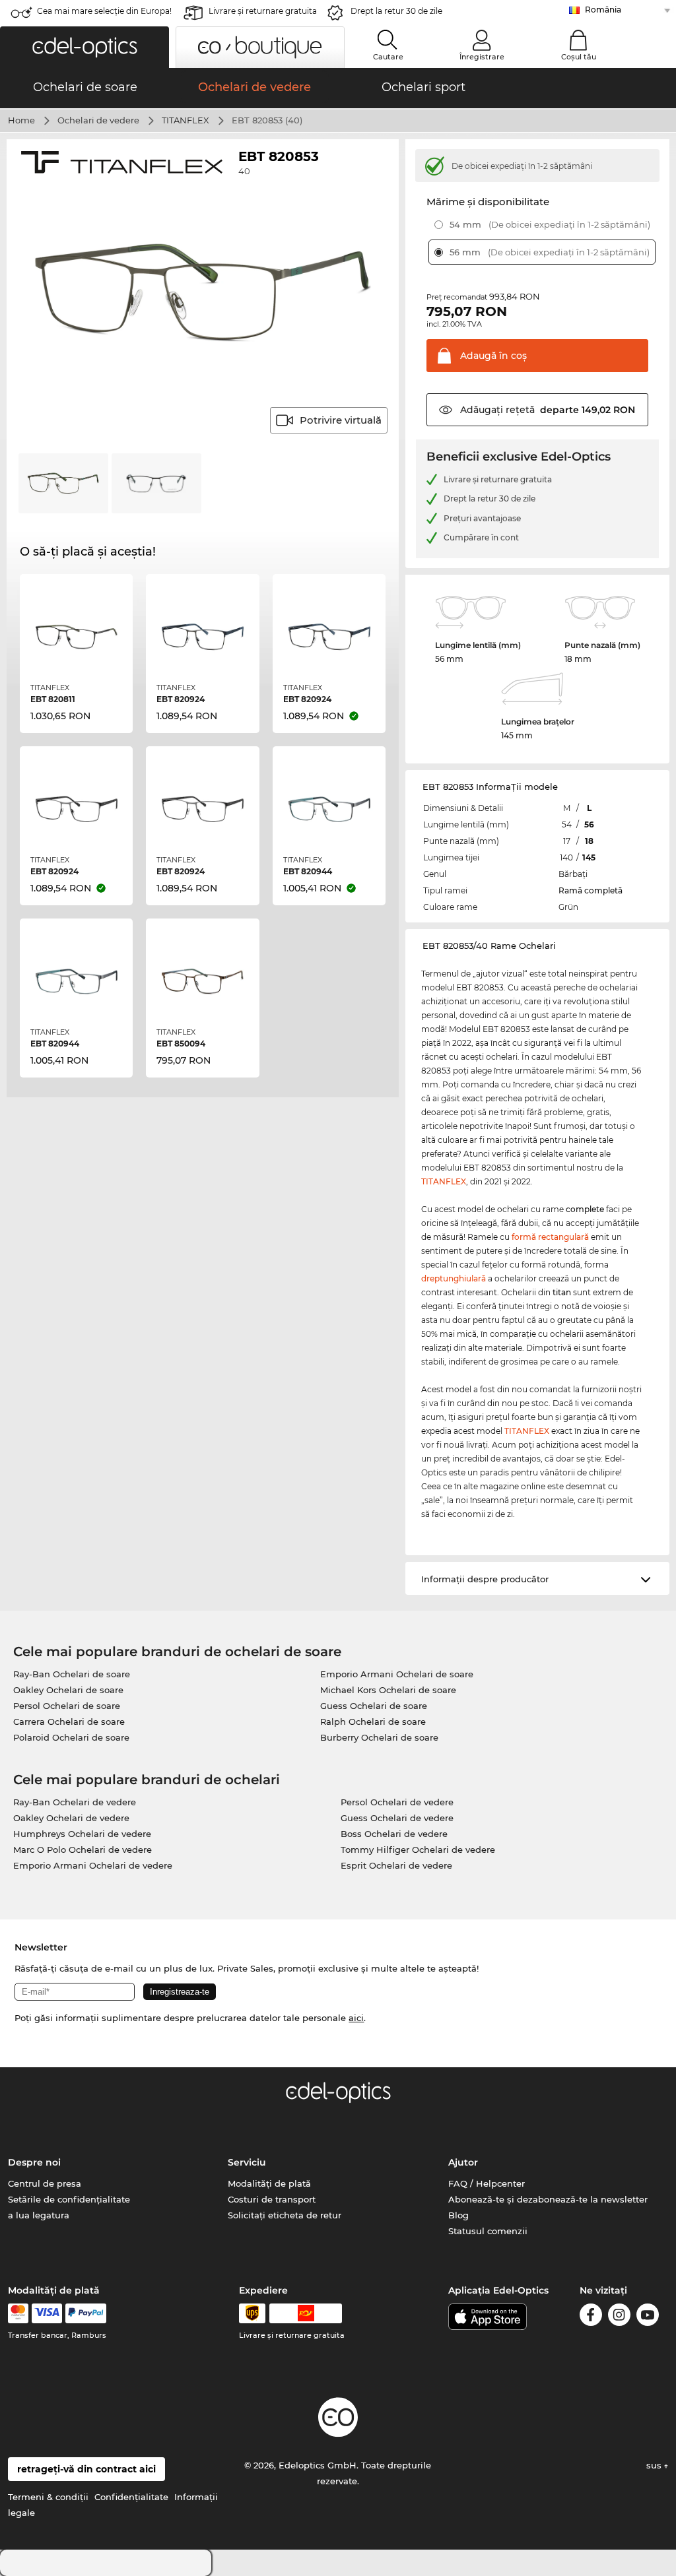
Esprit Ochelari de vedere (396, 1865)
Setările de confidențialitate (69, 2199)
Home (21, 120)
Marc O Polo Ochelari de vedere (83, 1850)
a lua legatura (39, 2215)
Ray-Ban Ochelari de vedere (75, 1802)
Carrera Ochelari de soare (69, 1722)
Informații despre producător (485, 1579)
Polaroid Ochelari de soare (71, 1737)
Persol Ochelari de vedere (397, 1802)
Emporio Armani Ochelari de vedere (93, 1865)
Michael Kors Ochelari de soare (388, 1690)
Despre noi (34, 2162)
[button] (84, 47)
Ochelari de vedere (98, 120)
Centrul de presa (45, 2183)
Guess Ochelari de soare (374, 1706)
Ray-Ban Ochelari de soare (72, 1674)
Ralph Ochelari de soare (373, 1722)
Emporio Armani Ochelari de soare (397, 1674)
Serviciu (247, 2162)
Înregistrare (482, 57)
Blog (458, 2215)
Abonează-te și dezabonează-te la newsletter (548, 2199)
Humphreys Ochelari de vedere (82, 1834)
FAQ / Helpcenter (487, 2183)
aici (356, 2018)
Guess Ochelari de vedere (397, 1818)
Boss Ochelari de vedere (394, 1834)
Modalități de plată (269, 2183)
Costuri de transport (272, 2199)
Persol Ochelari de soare (67, 1706)
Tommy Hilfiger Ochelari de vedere (418, 1850)
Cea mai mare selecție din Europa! (104, 11)
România (603, 10)
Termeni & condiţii (48, 2497)
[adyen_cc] (18, 2313)
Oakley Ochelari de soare (68, 1690)
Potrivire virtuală (341, 420)
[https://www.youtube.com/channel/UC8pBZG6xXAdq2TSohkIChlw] (648, 2317)
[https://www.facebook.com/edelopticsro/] (591, 2317)
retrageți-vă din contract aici (86, 2469)
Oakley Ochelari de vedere (71, 1818)
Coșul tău (579, 57)
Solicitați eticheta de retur (285, 2215)
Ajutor (463, 2162)
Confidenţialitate (131, 2497)
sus (655, 2465)
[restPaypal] (86, 2313)
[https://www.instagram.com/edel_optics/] (619, 2317)
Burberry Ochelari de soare (379, 1737)
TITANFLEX (186, 120)
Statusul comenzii (488, 2231)
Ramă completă (591, 890)
